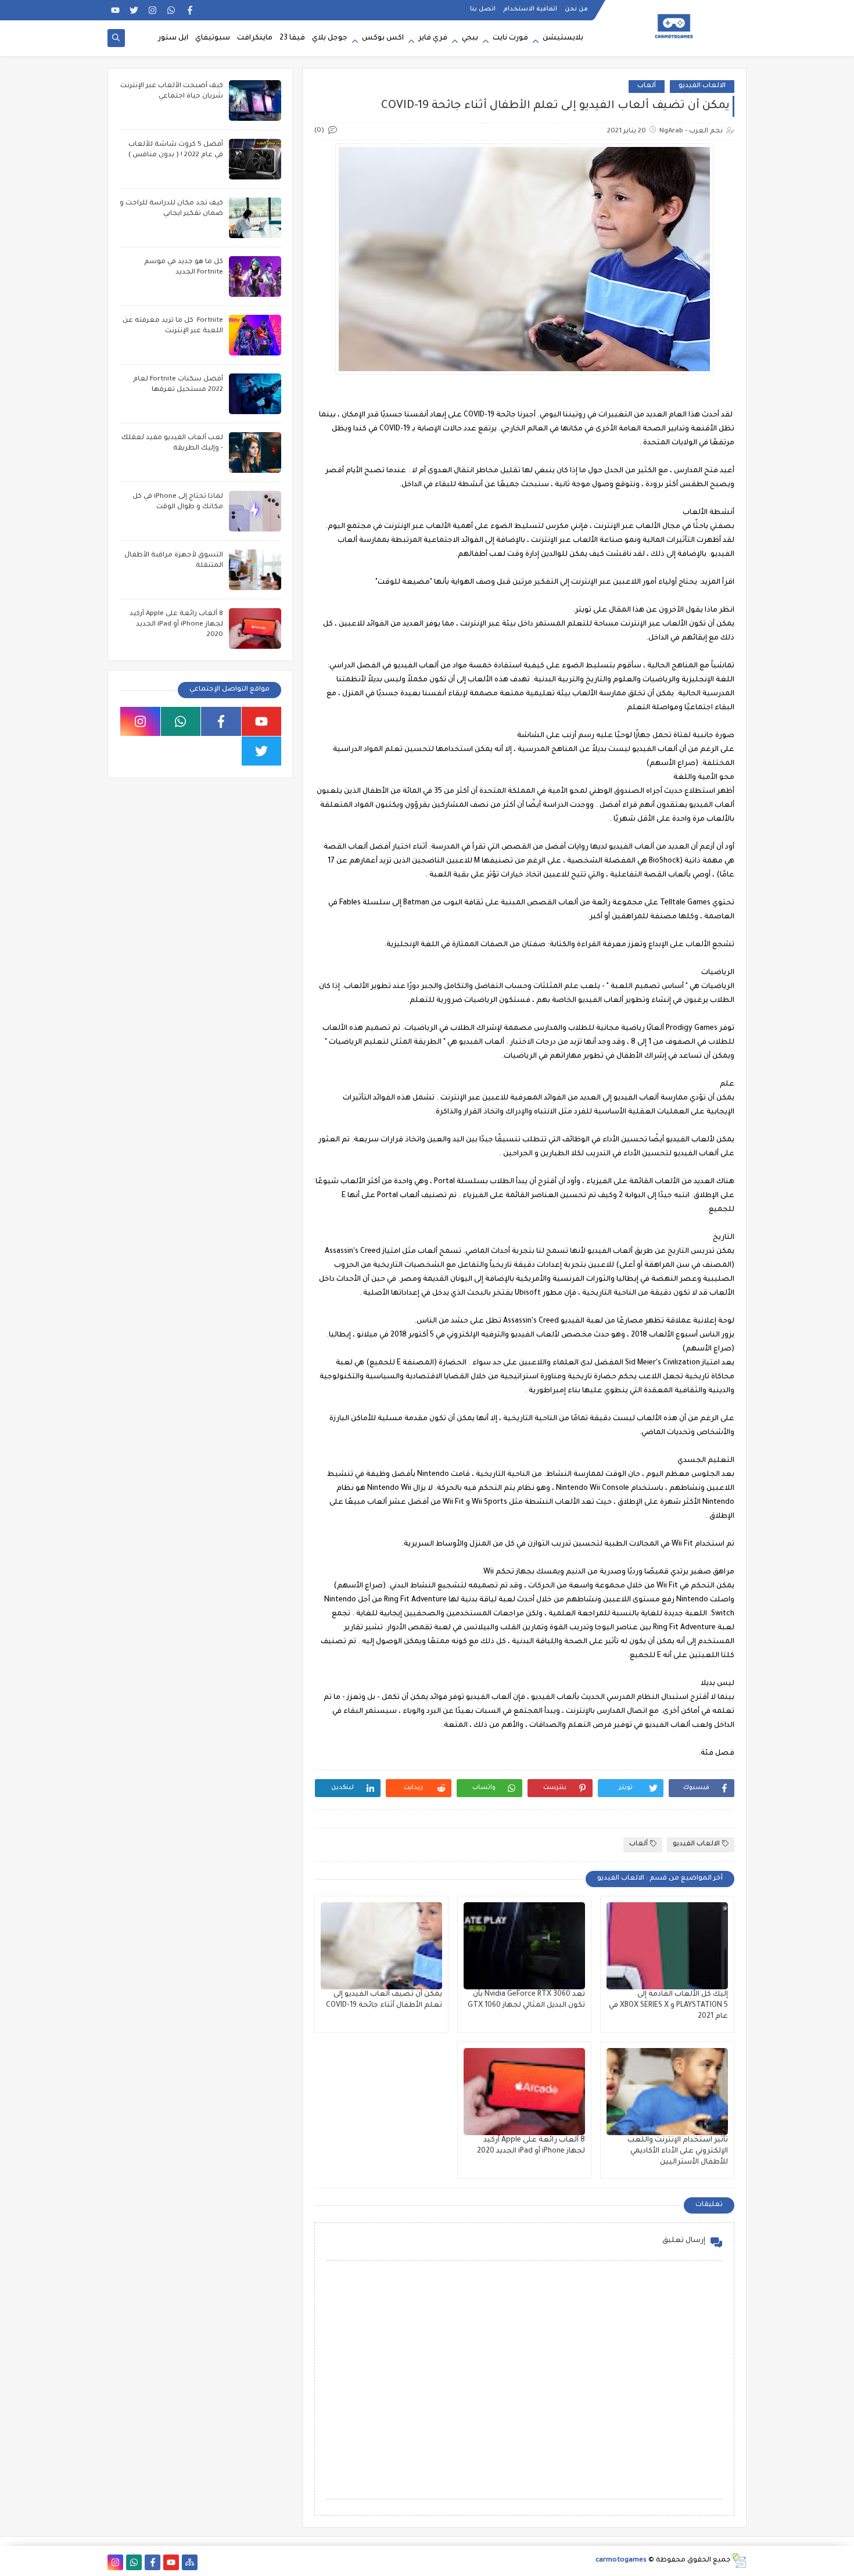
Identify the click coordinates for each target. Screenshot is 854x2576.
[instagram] (152, 10)
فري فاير (433, 38)
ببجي (470, 38)
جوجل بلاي (330, 38)
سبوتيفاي (213, 38)
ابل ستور (173, 38)
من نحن (576, 9)
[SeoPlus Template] (739, 2561)
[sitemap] (190, 2562)
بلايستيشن (563, 38)
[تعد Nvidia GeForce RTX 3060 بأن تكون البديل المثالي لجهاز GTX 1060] (524, 1946)
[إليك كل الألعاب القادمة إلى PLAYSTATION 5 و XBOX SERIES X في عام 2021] (667, 1946)
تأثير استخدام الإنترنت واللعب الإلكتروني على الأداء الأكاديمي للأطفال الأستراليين (678, 2151)
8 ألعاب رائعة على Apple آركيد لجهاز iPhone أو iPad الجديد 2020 (176, 625)
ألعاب (647, 86)
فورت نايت (510, 38)
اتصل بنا (483, 9)
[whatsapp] (171, 10)
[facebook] (190, 10)
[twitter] (134, 10)
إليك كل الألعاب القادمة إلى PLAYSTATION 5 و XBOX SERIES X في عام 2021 (668, 2006)
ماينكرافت (255, 38)
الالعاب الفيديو (702, 86)
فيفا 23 (292, 38)
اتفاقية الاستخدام (530, 9)
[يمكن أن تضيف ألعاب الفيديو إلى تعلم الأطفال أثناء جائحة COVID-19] (381, 1946)
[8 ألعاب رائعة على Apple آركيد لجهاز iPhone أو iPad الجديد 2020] (524, 2092)
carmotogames (621, 2561)
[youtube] (115, 10)
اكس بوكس (383, 38)
